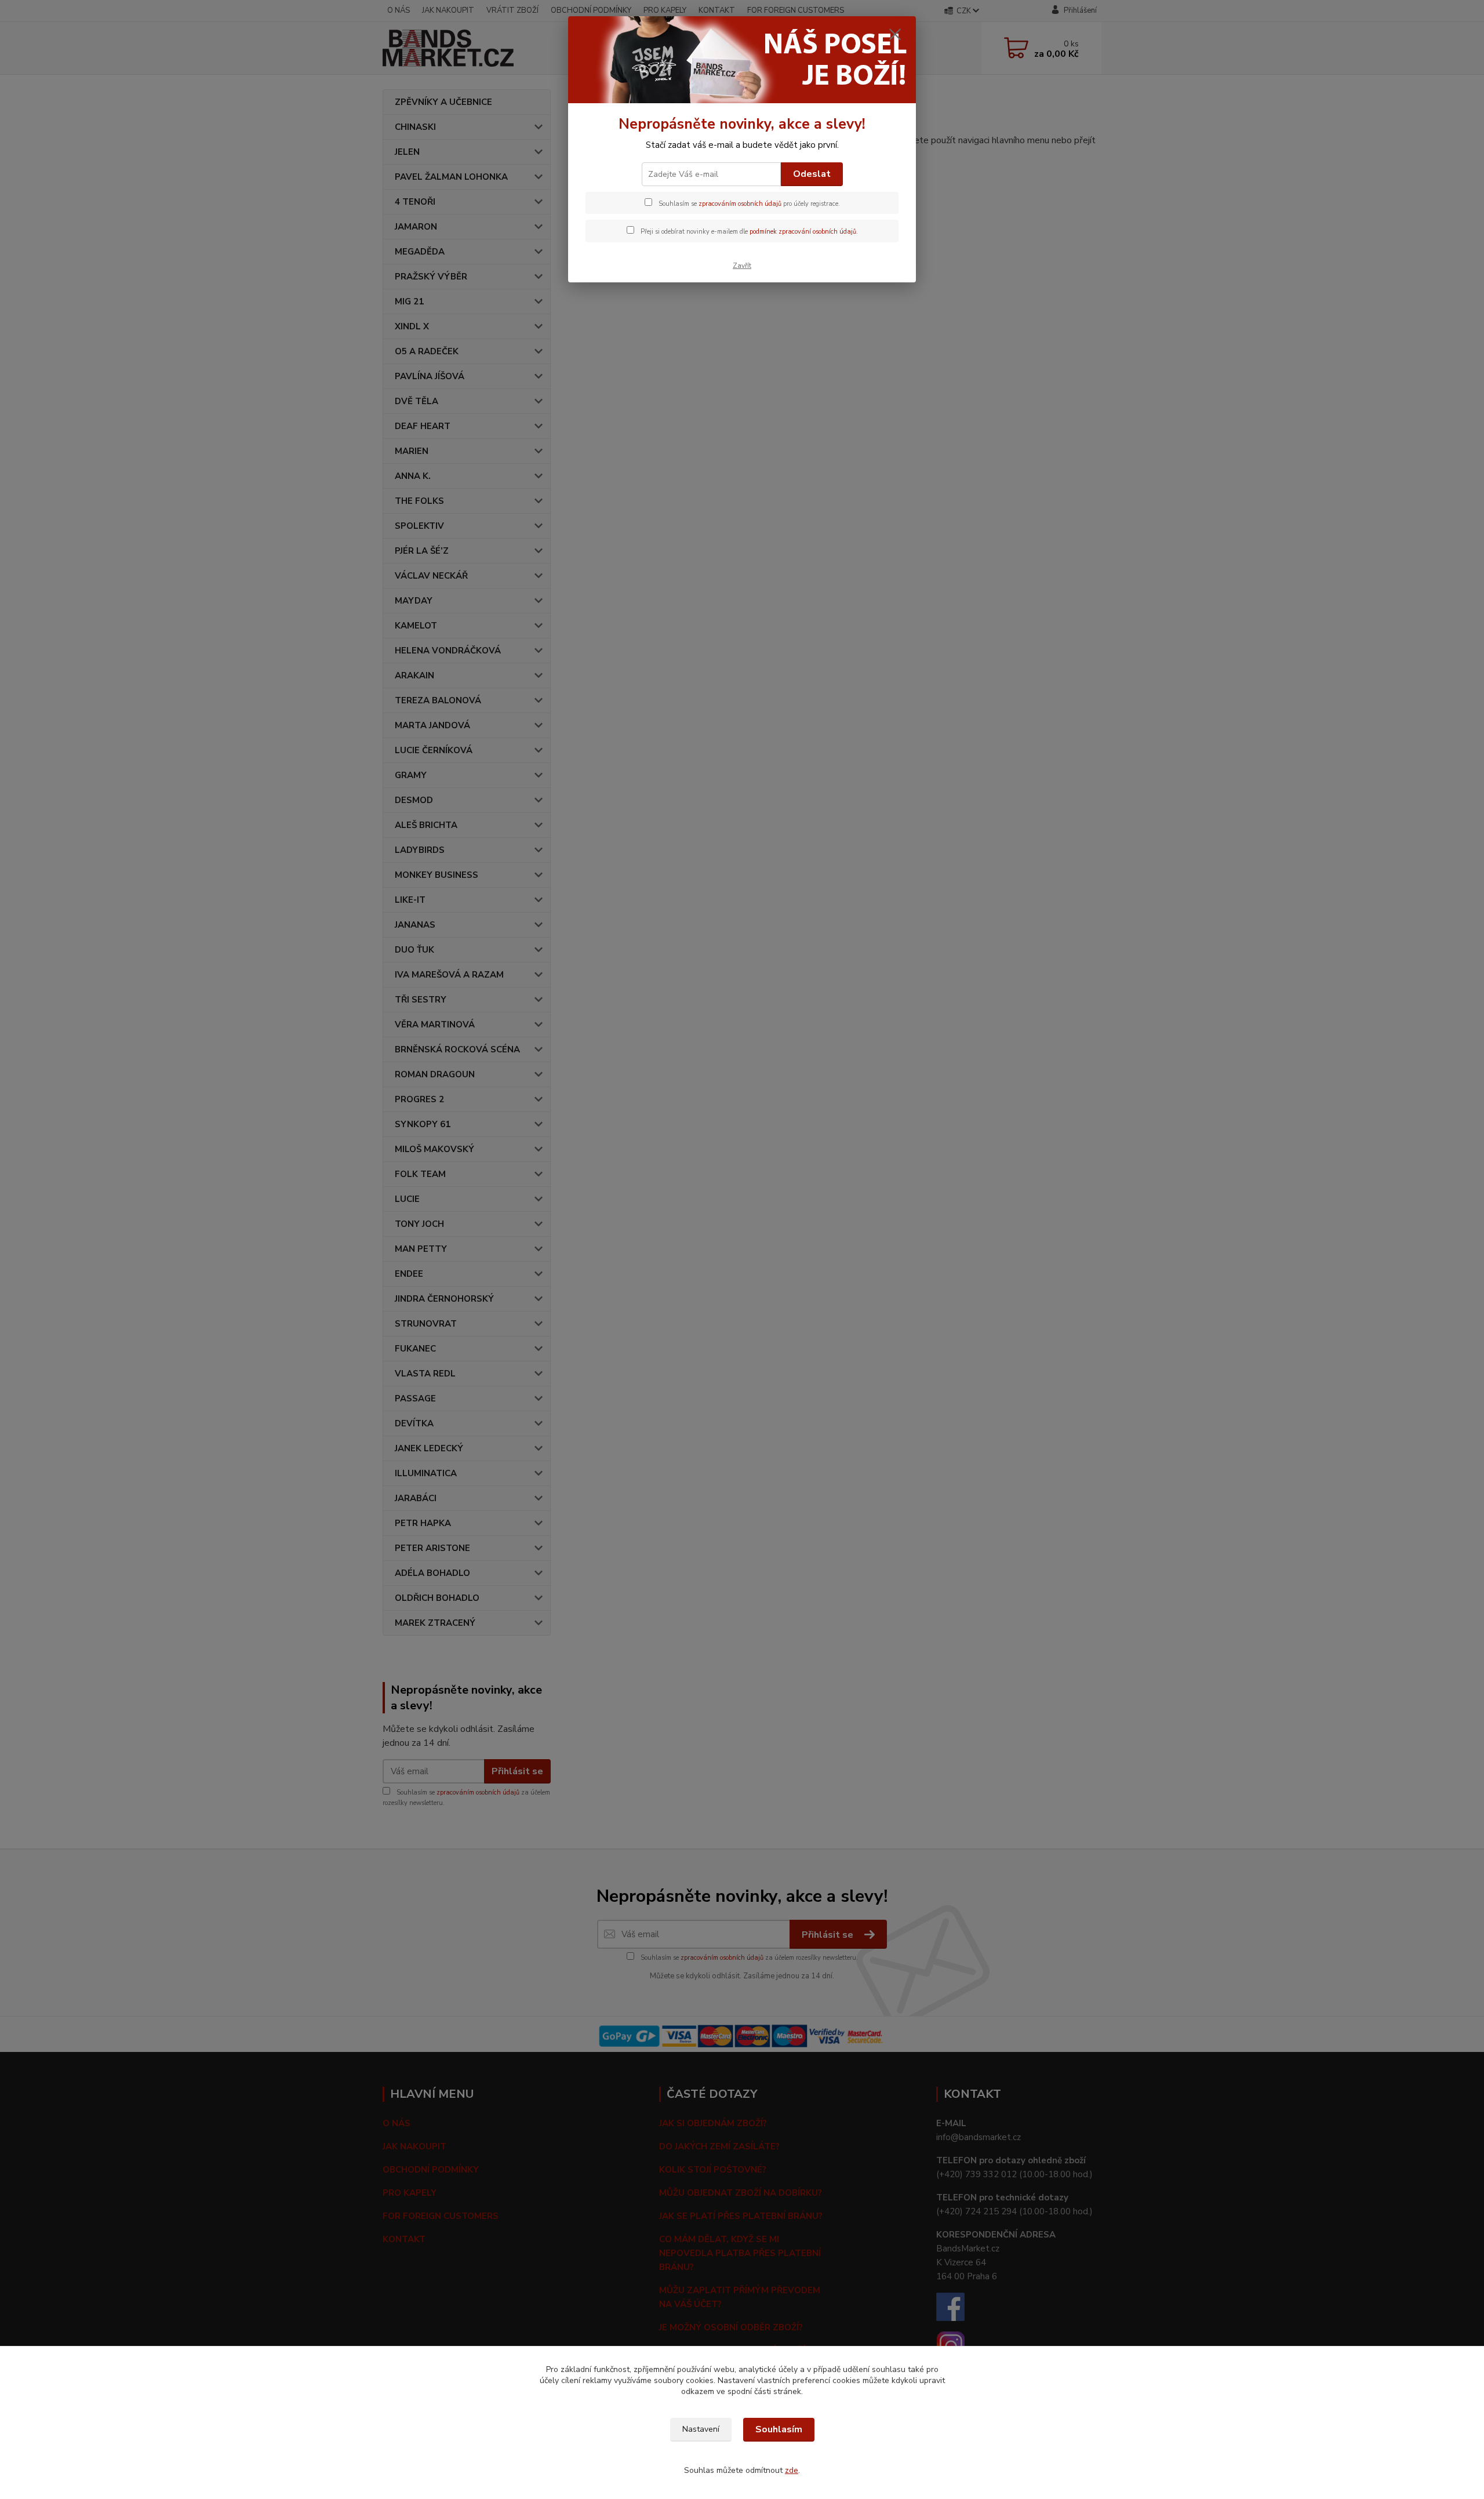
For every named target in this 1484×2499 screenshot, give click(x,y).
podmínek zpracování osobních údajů (803, 232)
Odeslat (812, 174)
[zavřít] (895, 34)
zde (792, 2470)
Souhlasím (779, 2429)
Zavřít (742, 266)
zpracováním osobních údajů (740, 204)
